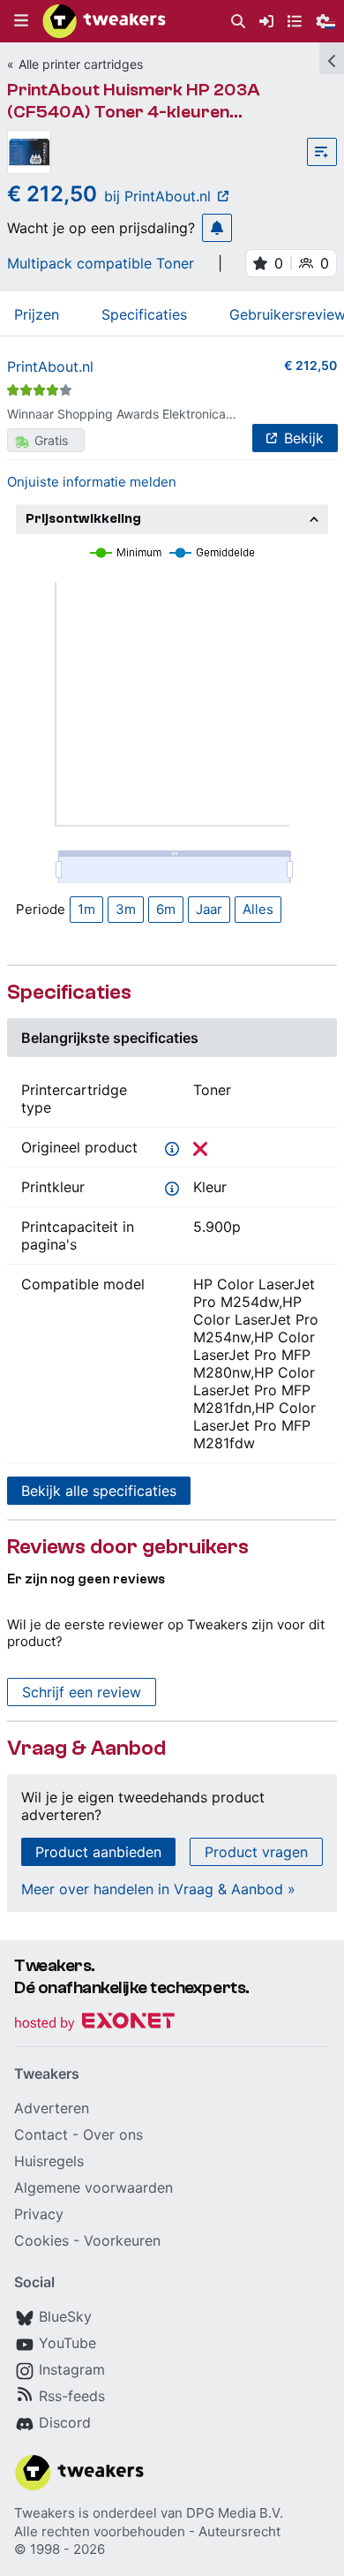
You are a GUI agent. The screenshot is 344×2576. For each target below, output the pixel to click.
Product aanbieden (98, 1852)
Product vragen (256, 1852)
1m (86, 909)
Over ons (113, 2134)
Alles (258, 909)
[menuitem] (238, 22)
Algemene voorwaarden (93, 2187)
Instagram (72, 2369)
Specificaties (144, 314)
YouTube (67, 2343)
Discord (65, 2422)
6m (166, 909)
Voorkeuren (122, 2240)
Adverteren (52, 2108)
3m (126, 909)
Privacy (39, 2214)
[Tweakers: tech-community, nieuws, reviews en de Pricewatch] (104, 21)
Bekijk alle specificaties (99, 1491)
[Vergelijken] (322, 152)
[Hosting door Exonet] (94, 2024)
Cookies (41, 2240)
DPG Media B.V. (235, 2513)
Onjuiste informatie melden (92, 482)
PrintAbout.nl (50, 366)
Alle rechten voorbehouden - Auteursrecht (147, 2531)
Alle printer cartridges (81, 64)
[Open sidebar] (332, 58)
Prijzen (37, 314)
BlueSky (65, 2316)
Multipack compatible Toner (101, 263)
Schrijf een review (82, 1692)
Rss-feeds (72, 2396)
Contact (41, 2134)
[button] (21, 21)
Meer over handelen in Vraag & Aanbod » (158, 1889)
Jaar (209, 909)
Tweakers (45, 2513)
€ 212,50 (310, 365)
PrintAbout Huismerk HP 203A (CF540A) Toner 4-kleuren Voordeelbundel (134, 112)
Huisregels (49, 2161)
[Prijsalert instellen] (217, 228)
